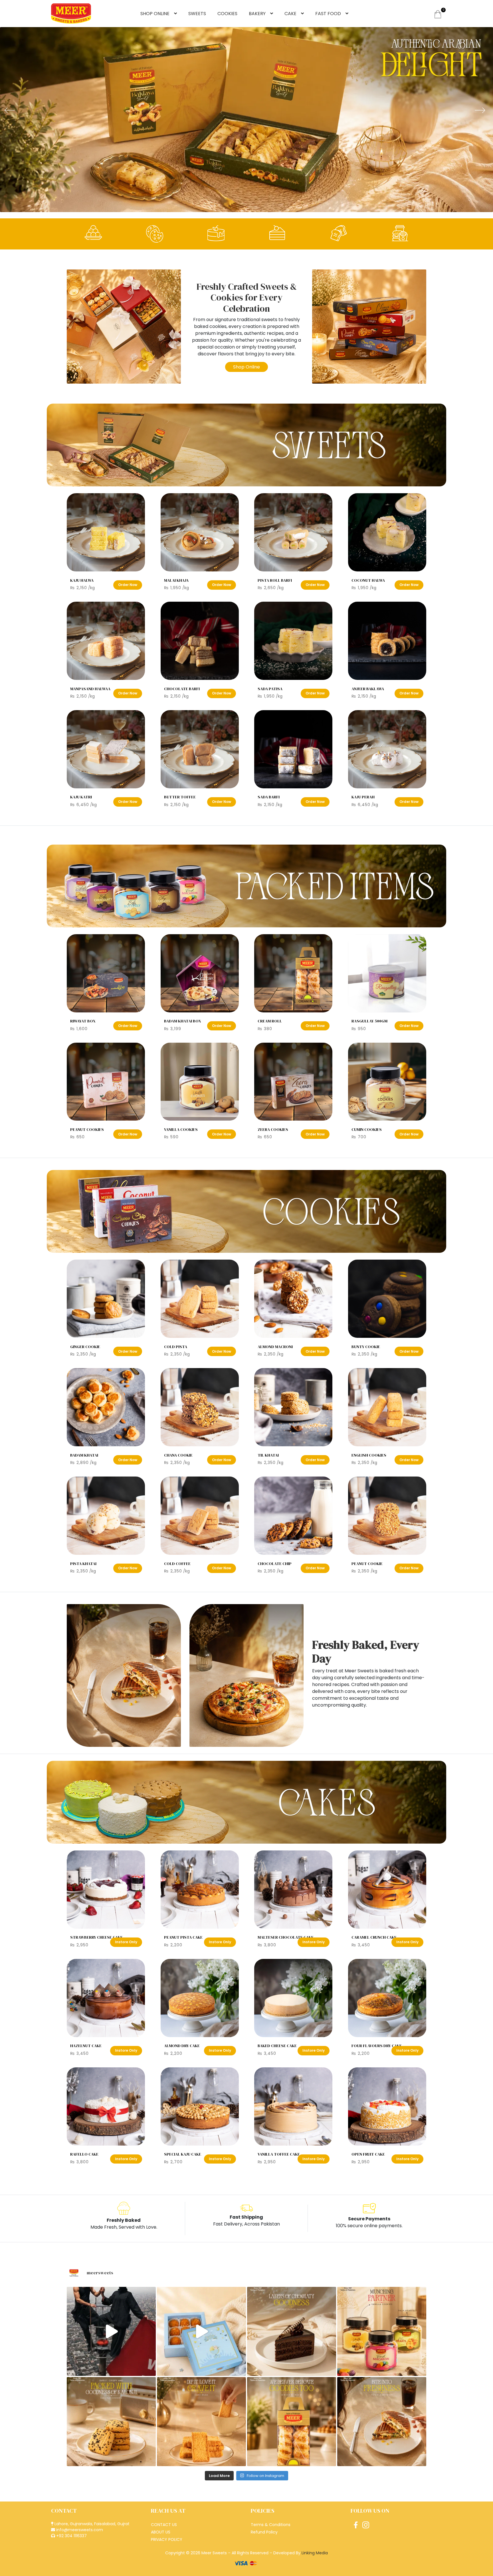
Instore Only (126, 1942)
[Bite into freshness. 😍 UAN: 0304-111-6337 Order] (382, 2422)
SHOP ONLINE (155, 14)
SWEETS (197, 14)
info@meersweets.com (79, 2530)
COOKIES (227, 14)
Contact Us (164, 2525)
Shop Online (246, 367)
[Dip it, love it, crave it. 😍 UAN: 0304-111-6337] (201, 2422)
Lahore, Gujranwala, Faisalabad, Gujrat (91, 2524)
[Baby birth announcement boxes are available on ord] (201, 2331)
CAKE (290, 14)
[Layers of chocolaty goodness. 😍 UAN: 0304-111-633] (292, 2331)
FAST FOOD (328, 14)
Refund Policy (264, 2532)
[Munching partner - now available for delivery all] (382, 2331)
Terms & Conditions (271, 2525)
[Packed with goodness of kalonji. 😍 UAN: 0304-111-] (111, 2422)
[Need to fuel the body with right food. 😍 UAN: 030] (111, 2331)
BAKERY (257, 14)
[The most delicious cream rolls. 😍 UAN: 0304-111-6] (292, 2422)
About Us (161, 2532)
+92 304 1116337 (71, 2536)
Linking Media (315, 2553)
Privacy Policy (167, 2539)
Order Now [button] (128, 585)
